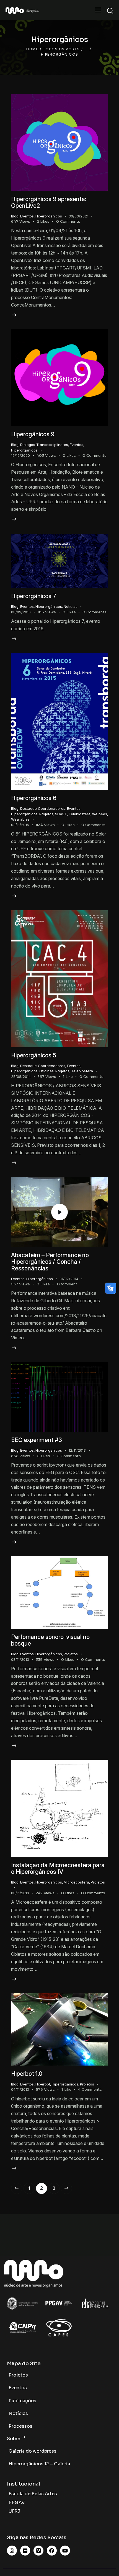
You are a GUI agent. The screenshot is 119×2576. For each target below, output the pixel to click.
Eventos (27, 216)
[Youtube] (65, 2551)
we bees (100, 814)
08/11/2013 (20, 1659)
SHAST (61, 814)
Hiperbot (43, 2084)
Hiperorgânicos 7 (34, 596)
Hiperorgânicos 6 (34, 798)
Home (32, 49)
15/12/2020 (20, 455)
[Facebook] (52, 2551)
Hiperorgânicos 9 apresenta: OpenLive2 (49, 202)
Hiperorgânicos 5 (34, 1055)
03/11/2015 (20, 825)
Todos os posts (61, 49)
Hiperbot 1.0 (27, 2074)
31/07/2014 (69, 1279)
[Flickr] (25, 2551)
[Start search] (110, 11)
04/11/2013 (20, 2089)
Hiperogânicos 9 (33, 434)
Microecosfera (76, 1882)
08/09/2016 (21, 612)
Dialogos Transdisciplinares (44, 445)
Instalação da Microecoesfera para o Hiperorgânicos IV (58, 1868)
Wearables (20, 819)
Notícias (71, 606)
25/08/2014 (21, 1076)
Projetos (46, 814)
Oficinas (46, 1071)
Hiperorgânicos (49, 216)
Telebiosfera (80, 814)
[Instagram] (12, 2551)
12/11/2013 (77, 1450)
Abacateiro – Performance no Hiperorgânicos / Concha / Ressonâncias (50, 1262)
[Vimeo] (38, 2551)
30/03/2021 (78, 216)
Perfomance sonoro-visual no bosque (50, 1640)
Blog (15, 216)
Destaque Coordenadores (43, 808)
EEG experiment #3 (37, 1440)
